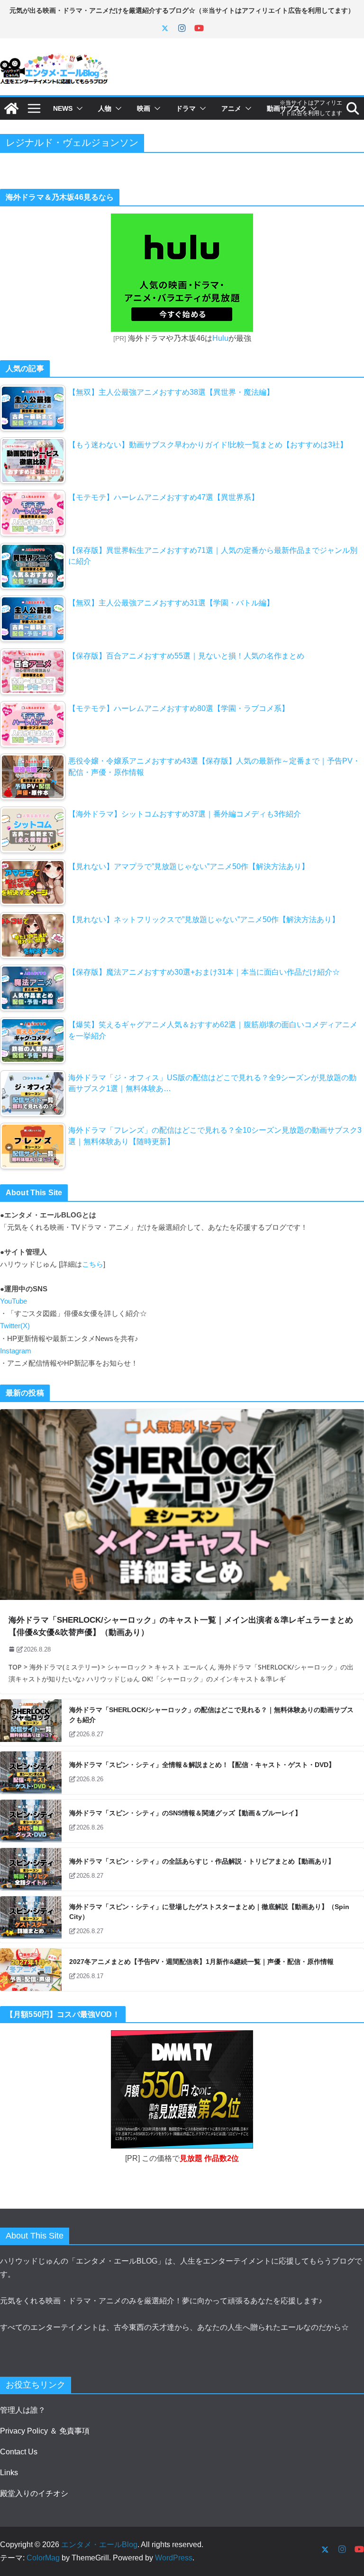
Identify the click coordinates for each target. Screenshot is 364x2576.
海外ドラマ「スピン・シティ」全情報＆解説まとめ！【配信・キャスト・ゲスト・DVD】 (202, 1765)
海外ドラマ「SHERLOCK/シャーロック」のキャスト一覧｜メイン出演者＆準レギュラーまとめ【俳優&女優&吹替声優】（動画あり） (181, 1626)
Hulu (220, 338)
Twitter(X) (15, 1326)
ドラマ (186, 108)
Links (9, 2473)
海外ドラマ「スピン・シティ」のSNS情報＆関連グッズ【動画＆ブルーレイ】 (185, 1813)
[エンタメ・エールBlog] (11, 108)
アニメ (231, 108)
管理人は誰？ (23, 2410)
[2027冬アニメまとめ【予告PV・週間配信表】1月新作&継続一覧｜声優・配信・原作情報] (31, 1970)
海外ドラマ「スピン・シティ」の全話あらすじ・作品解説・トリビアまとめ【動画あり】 (202, 1861)
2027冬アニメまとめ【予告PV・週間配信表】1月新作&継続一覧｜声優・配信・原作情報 (201, 1962)
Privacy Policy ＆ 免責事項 (45, 2431)
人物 (105, 108)
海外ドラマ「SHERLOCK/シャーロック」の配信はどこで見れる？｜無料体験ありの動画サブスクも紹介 (211, 1715)
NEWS (63, 108)
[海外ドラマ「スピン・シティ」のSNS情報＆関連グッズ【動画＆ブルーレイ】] (31, 1821)
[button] (78, 108)
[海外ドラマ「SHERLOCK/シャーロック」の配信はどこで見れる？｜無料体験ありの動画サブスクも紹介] (31, 1723)
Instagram (16, 1351)
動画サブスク (287, 108)
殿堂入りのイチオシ (34, 2493)
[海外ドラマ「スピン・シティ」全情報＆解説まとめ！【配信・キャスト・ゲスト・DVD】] (31, 1773)
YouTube (14, 1301)
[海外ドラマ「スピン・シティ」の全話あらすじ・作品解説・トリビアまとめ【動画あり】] (31, 1869)
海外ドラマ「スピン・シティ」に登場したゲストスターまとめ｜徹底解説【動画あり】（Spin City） (209, 1912)
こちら (93, 1264)
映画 (144, 108)
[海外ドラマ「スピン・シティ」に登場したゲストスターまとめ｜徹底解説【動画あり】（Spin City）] (31, 1919)
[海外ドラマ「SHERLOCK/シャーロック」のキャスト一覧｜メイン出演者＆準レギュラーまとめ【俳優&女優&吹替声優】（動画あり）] (182, 1505)
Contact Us (19, 2452)
